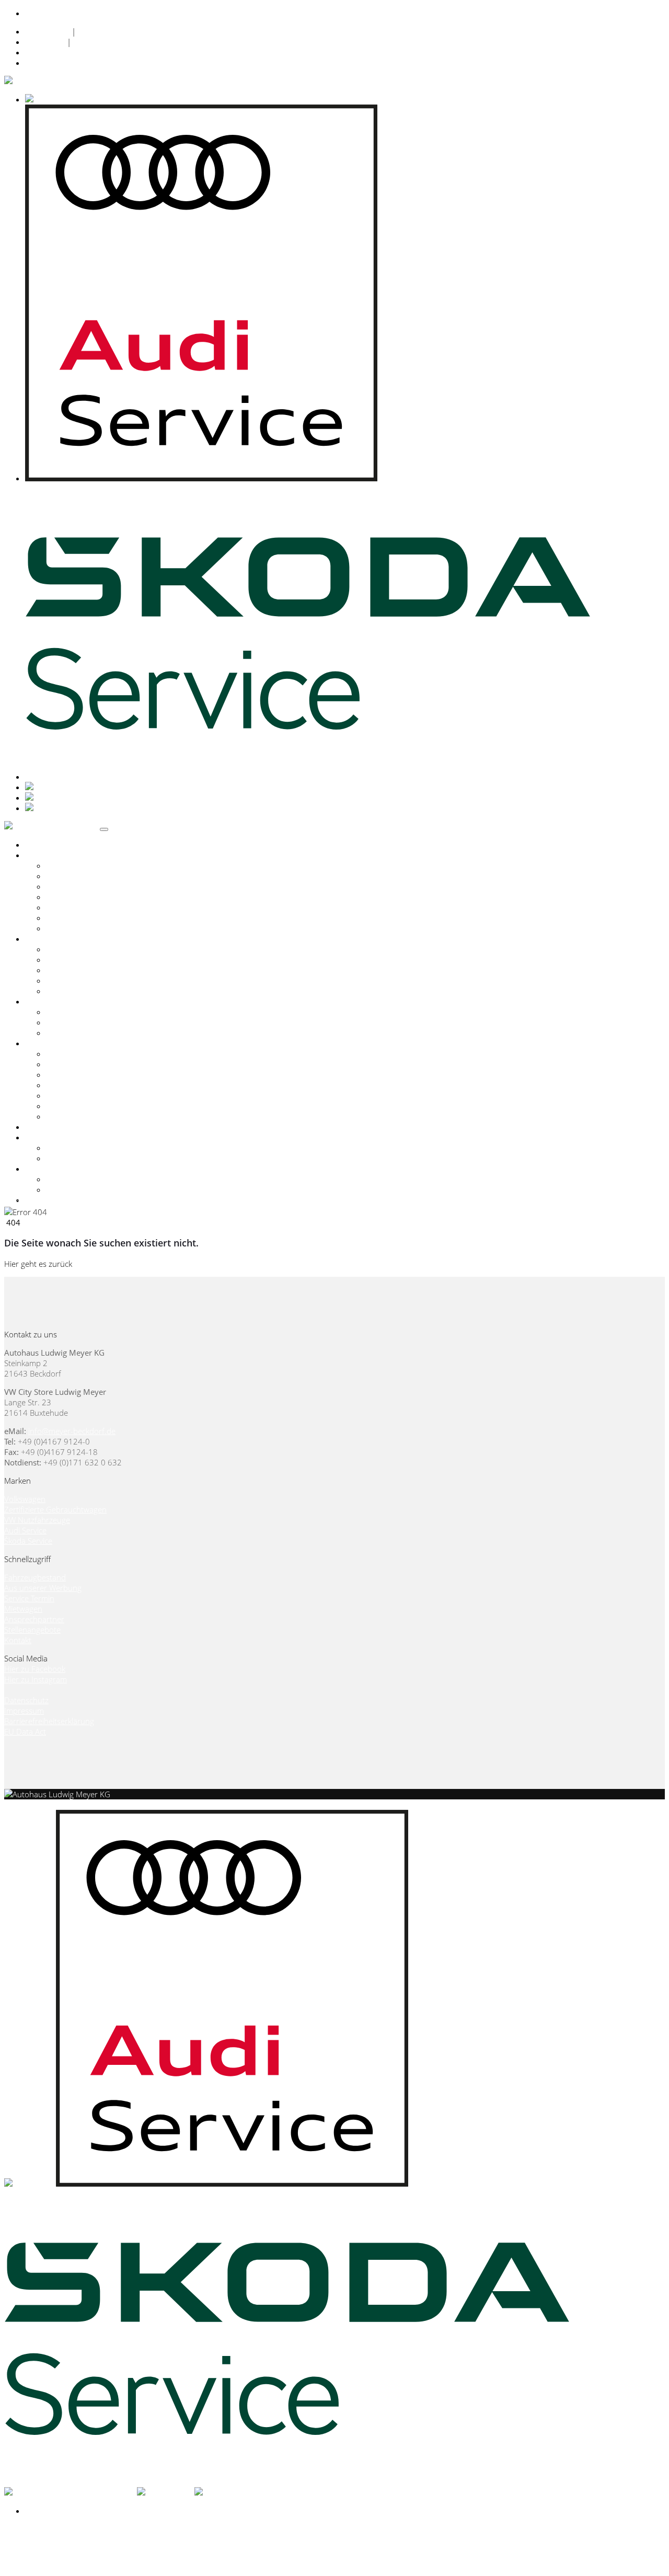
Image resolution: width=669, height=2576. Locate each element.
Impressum (45, 42)
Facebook (42, 52)
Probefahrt (65, 928)
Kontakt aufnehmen (39, 1805)
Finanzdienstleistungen (86, 1075)
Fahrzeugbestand (77, 949)
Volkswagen (67, 865)
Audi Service (67, 876)
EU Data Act (25, 1731)
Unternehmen (50, 1137)
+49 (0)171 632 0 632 (94, 13)
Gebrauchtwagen (55, 939)
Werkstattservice (75, 1085)
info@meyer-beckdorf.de (72, 1431)
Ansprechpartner (76, 1148)
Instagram (43, 63)
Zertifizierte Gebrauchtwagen (97, 960)
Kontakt (39, 1169)
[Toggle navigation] (104, 829)
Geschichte (65, 1158)
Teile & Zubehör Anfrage (89, 1106)
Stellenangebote (32, 1630)
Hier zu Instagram (36, 1679)
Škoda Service (28, 1541)
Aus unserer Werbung (43, 1588)
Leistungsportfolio (78, 1054)
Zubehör (41, 1127)
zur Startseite (97, 1264)
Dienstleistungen (75, 1064)
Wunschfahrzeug (76, 991)
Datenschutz (47, 31)
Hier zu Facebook (35, 1669)
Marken (38, 855)
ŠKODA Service (72, 886)
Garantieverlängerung (84, 918)
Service (37, 1043)
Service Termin (71, 1116)
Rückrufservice (72, 1095)
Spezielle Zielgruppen (83, 907)
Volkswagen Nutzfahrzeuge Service (107, 897)
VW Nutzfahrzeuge (37, 1520)
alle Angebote (70, 1012)
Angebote (42, 1001)
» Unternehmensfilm (40, 1202)
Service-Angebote (77, 1033)
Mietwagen (23, 1609)
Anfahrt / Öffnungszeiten (89, 1179)
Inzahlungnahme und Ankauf (97, 970)
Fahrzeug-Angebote (81, 1022)
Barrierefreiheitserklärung (49, 1721)
